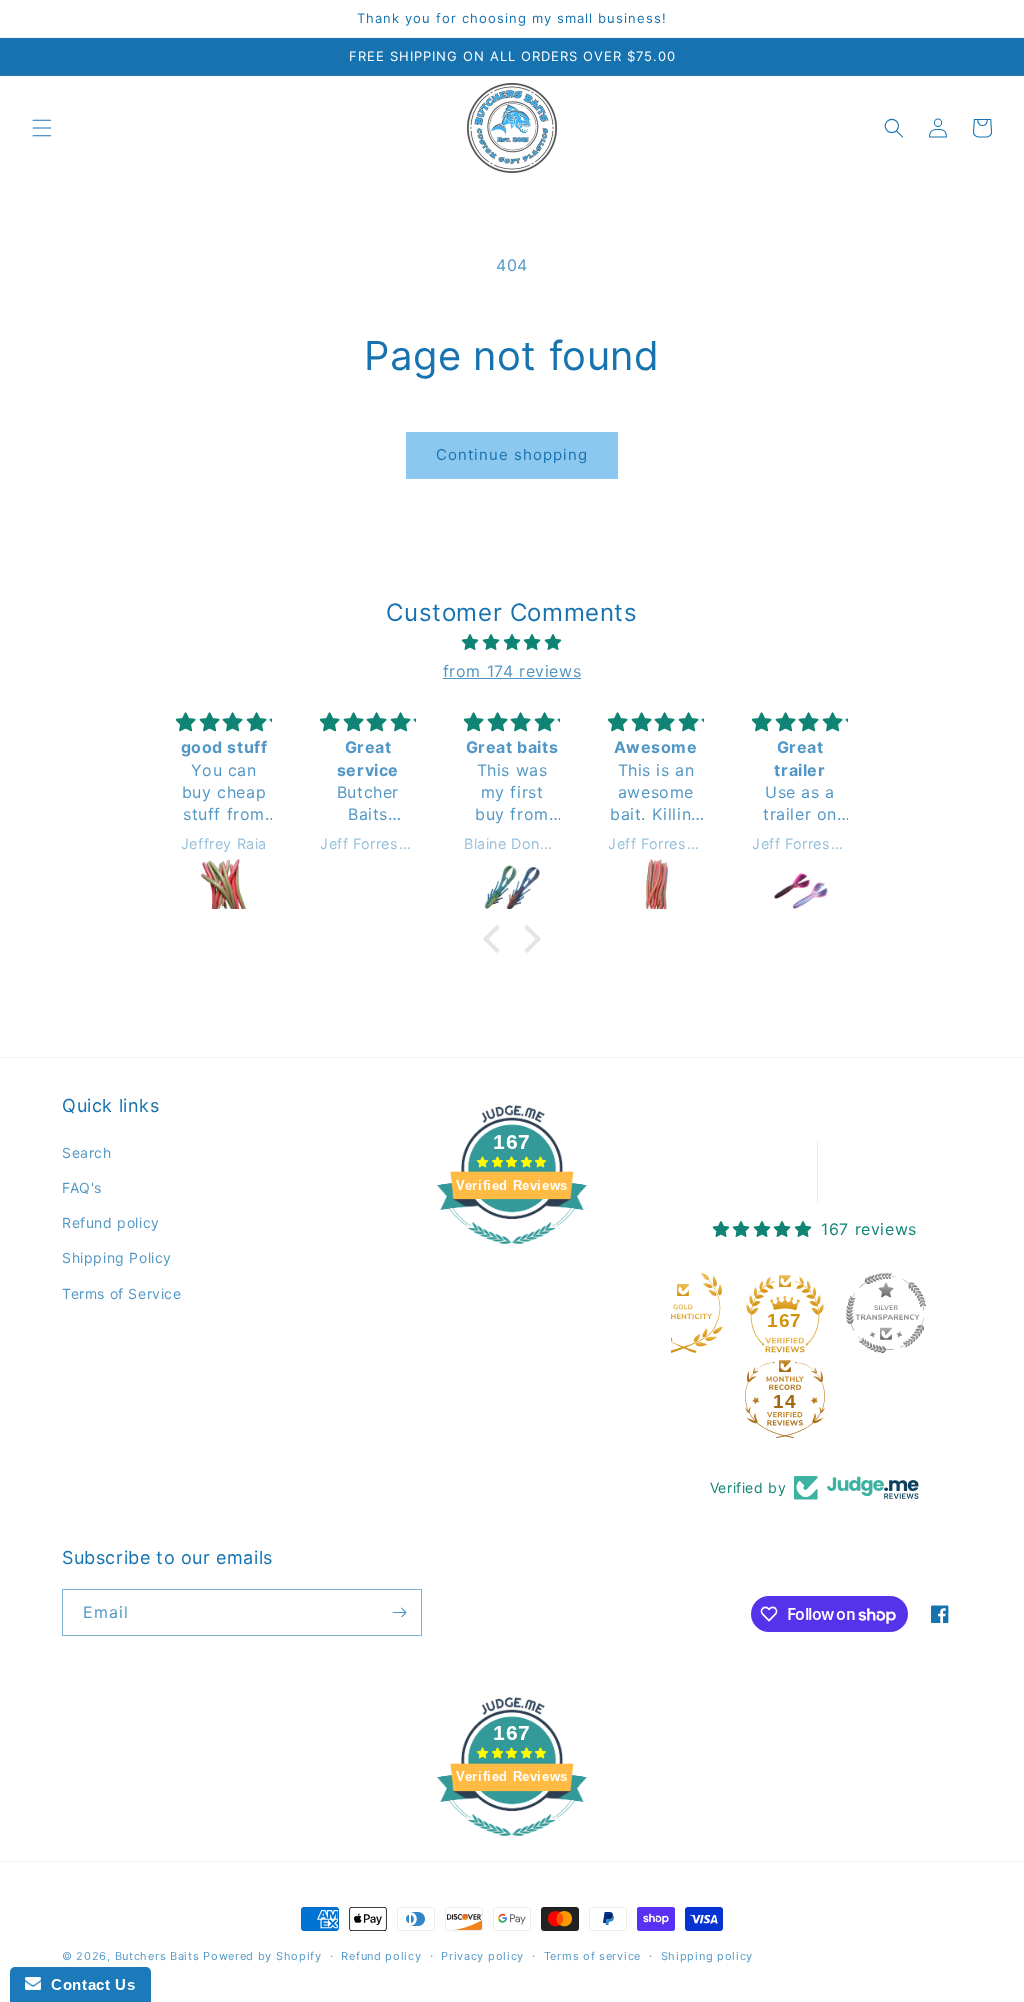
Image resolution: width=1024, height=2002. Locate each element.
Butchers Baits (157, 1956)
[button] (42, 128)
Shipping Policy (117, 1257)
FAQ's (82, 1187)
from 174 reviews (512, 671)
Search (87, 1152)
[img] (512, 642)
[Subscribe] (399, 1612)
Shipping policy (707, 1956)
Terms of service (592, 1956)
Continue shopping (512, 454)
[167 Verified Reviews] (512, 1254)
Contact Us (88, 1984)
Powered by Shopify (262, 1956)
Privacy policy (482, 1956)
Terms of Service (122, 1293)
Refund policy (111, 1222)
